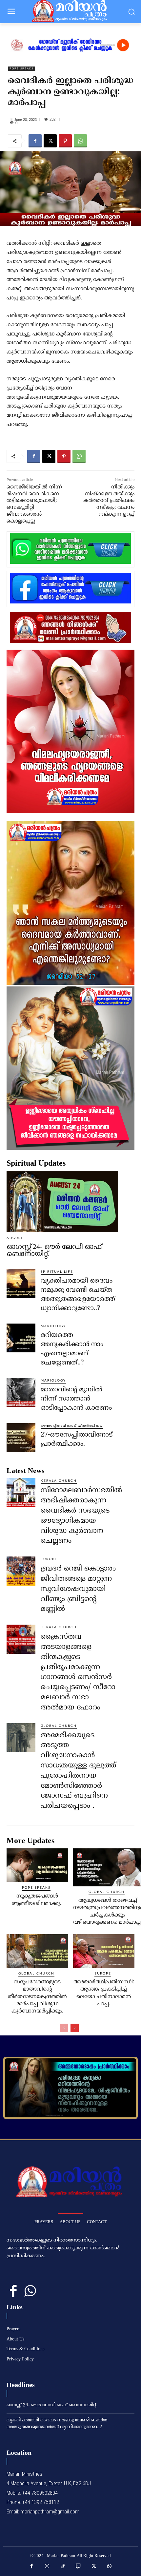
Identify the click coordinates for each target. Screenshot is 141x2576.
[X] (50, 141)
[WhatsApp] (80, 141)
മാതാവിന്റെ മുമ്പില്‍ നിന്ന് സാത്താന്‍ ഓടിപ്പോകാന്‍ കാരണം (76, 1399)
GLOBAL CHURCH (59, 1726)
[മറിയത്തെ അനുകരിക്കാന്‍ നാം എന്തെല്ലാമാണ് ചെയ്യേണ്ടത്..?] (21, 1338)
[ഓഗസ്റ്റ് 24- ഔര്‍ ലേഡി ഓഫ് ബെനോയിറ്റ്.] (62, 1202)
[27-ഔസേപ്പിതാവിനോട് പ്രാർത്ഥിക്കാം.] (21, 1438)
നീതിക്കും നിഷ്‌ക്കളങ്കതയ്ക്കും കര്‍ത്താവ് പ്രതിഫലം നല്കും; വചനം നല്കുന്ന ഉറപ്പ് (109, 501)
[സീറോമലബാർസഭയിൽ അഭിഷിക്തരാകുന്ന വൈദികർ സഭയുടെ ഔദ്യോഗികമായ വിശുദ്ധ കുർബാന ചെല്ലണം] (21, 1493)
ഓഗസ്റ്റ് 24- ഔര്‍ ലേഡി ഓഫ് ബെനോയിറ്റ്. (54, 1250)
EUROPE (49, 1559)
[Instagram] (47, 2566)
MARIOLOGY (53, 1326)
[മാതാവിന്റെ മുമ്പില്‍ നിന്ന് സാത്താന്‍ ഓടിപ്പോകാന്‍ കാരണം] (21, 1392)
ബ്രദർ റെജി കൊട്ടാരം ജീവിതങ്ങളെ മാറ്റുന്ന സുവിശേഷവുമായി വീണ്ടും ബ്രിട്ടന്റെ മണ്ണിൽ (78, 1589)
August (15, 1238)
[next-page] (75, 2028)
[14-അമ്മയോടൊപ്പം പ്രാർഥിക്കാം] (70, 2088)
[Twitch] (78, 2566)
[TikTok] (63, 2566)
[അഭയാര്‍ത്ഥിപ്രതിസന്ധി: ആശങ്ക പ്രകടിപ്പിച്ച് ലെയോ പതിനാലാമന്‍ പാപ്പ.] (104, 1951)
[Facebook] (35, 141)
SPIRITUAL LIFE (57, 1272)
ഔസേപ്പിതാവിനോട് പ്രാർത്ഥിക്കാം (72, 1426)
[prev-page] (64, 2028)
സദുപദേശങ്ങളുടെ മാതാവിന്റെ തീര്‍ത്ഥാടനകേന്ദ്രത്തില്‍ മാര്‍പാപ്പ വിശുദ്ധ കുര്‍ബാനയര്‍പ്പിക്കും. (37, 1997)
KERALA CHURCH (59, 1481)
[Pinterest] (65, 141)
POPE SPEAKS (21, 69)
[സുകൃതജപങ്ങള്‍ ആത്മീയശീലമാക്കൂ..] (37, 1865)
